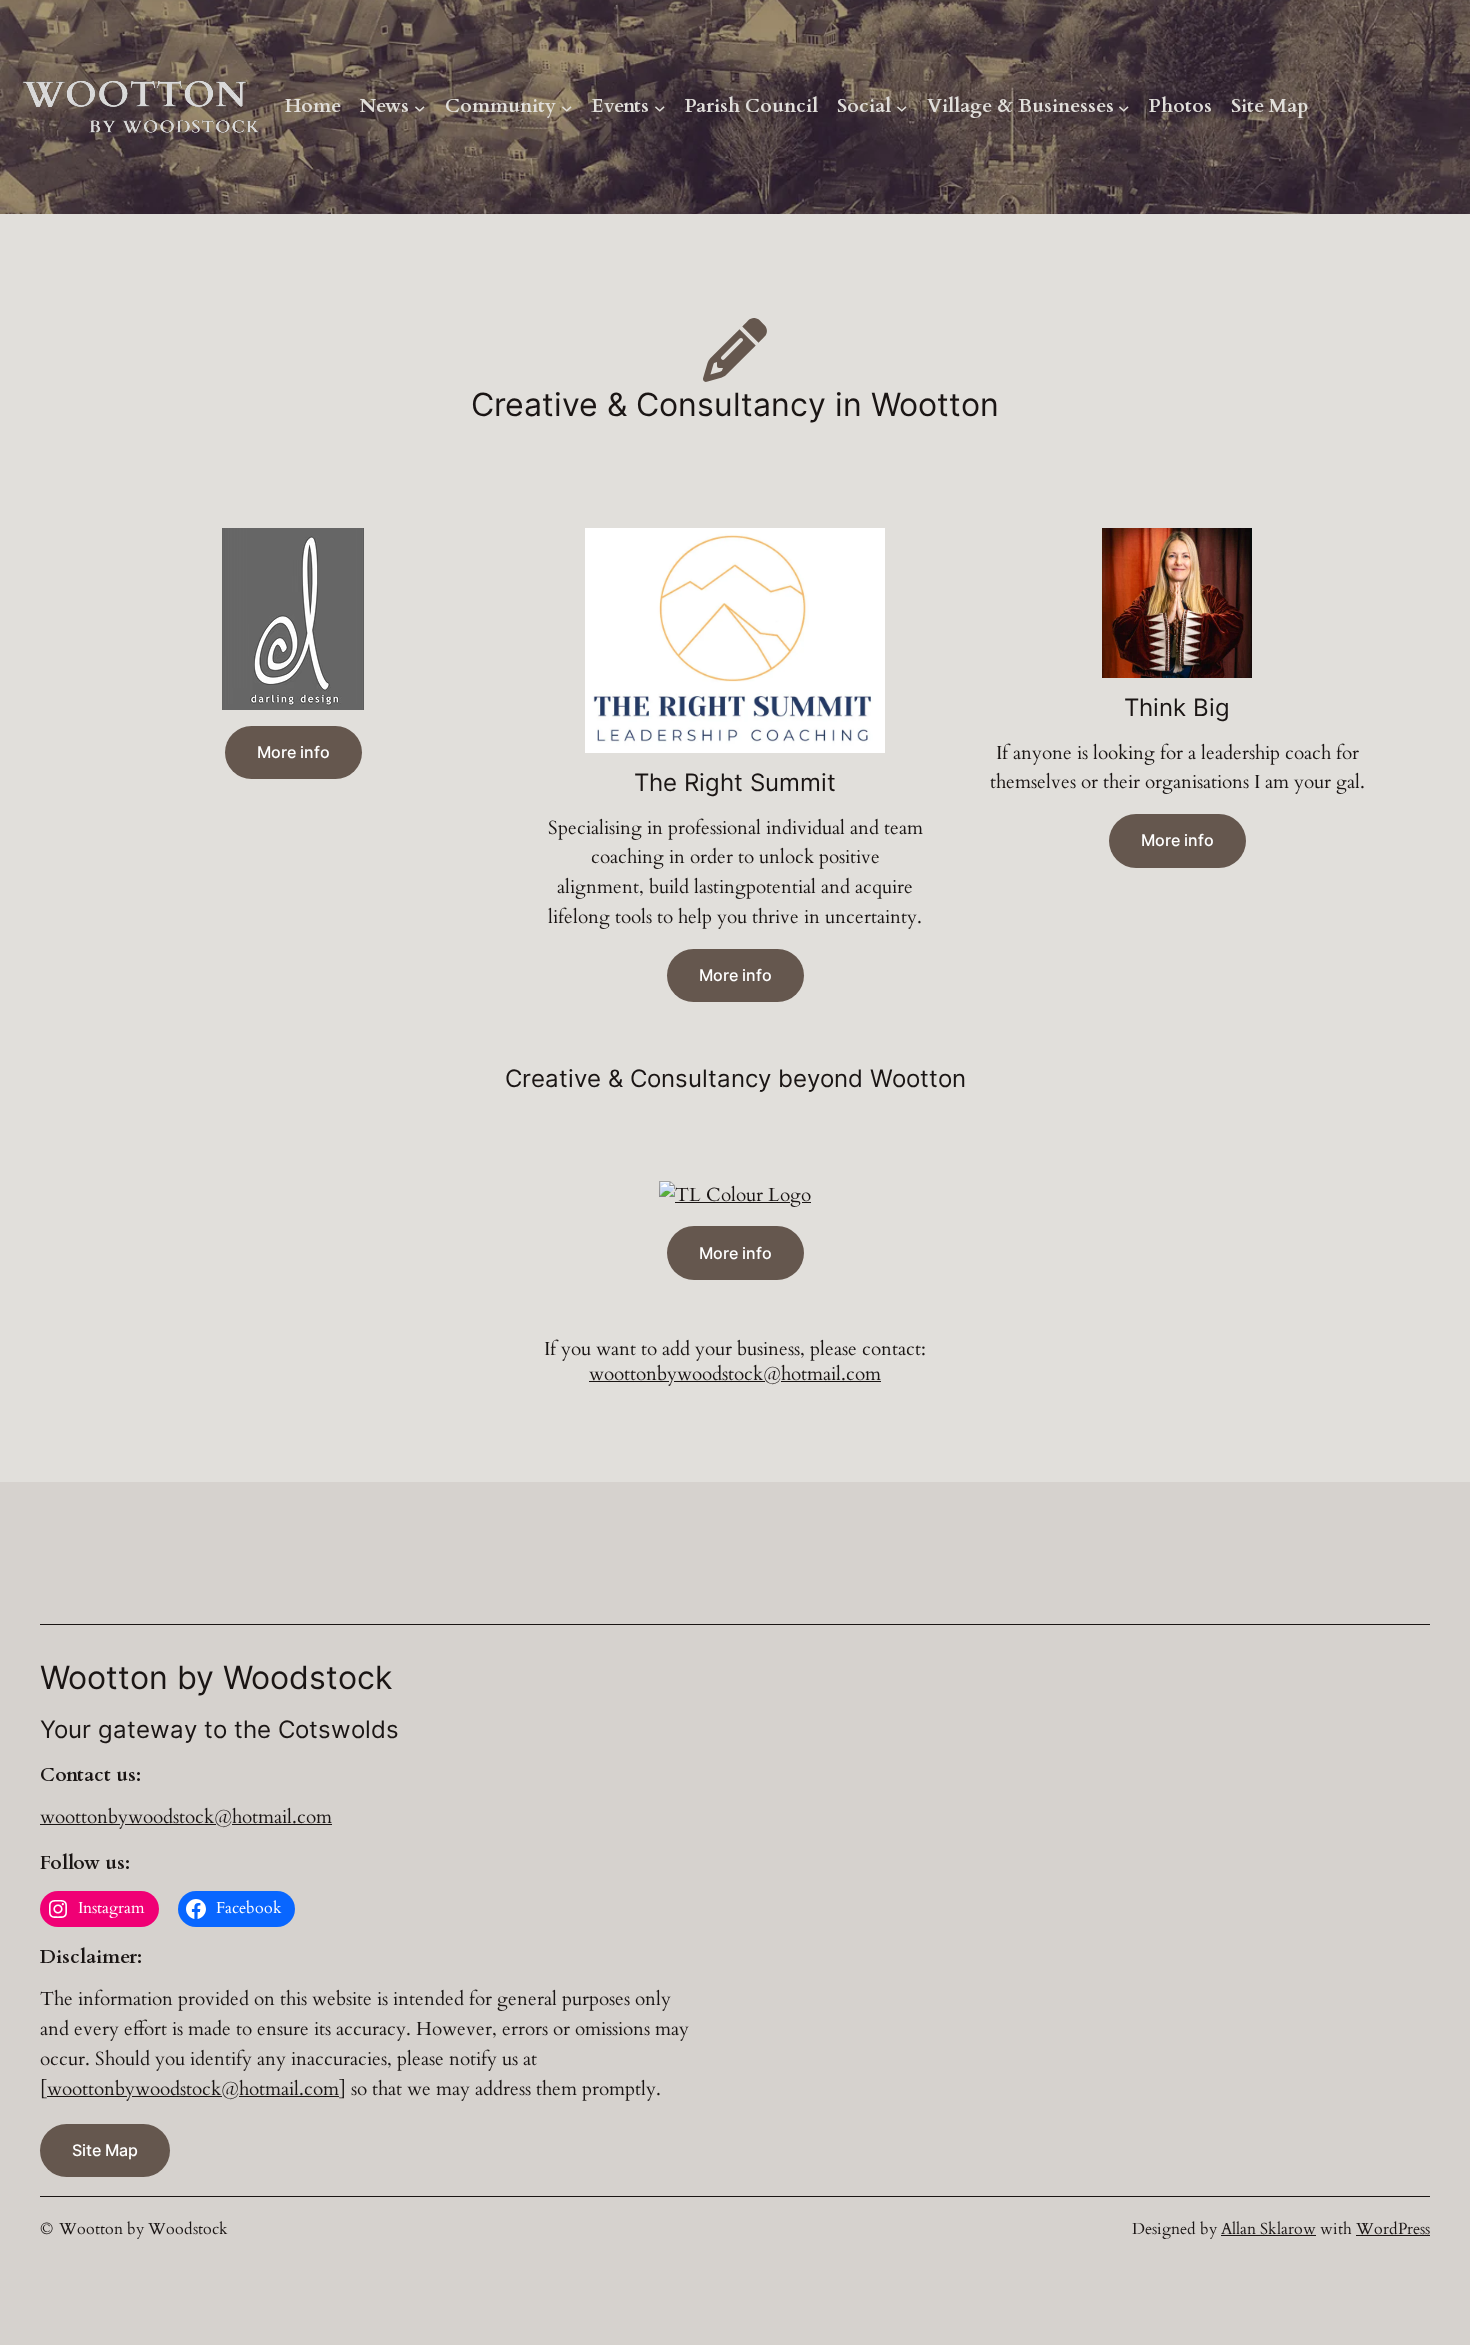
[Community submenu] (567, 107)
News (384, 106)
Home (313, 106)
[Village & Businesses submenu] (1124, 107)
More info (293, 752)
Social (864, 106)
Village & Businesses (1020, 106)
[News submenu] (420, 107)
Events (620, 106)
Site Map (1270, 106)
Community (500, 106)
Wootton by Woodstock (143, 2229)
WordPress (1393, 2229)
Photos (1180, 106)
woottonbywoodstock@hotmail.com (735, 1374)
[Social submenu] (902, 107)
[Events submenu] (660, 107)
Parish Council (751, 106)
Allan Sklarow (1268, 2229)
